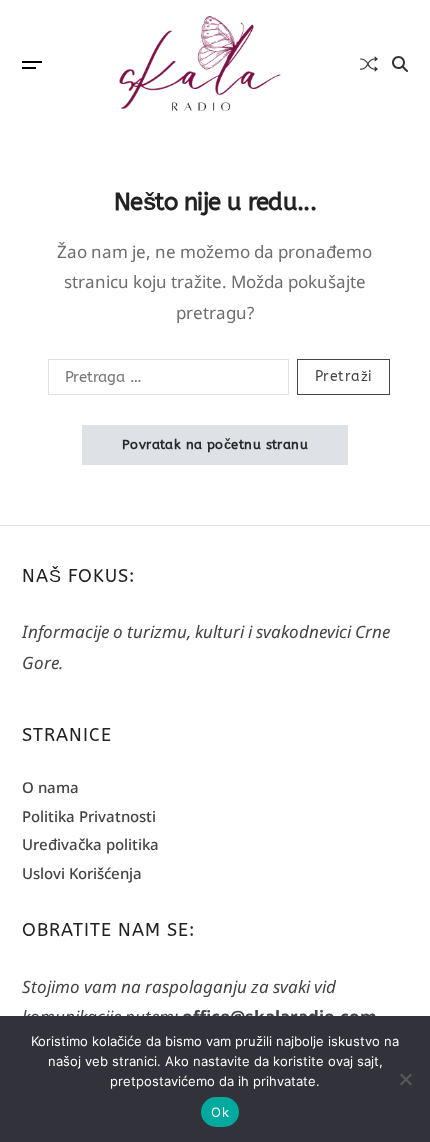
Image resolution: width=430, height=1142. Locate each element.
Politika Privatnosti (89, 816)
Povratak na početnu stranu (215, 444)
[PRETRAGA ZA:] (164, 381)
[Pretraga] (400, 64)
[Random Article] (369, 64)
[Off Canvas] (32, 65)
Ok (220, 1112)
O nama (50, 787)
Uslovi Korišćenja (82, 873)
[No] (405, 1079)
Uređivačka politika (90, 844)
